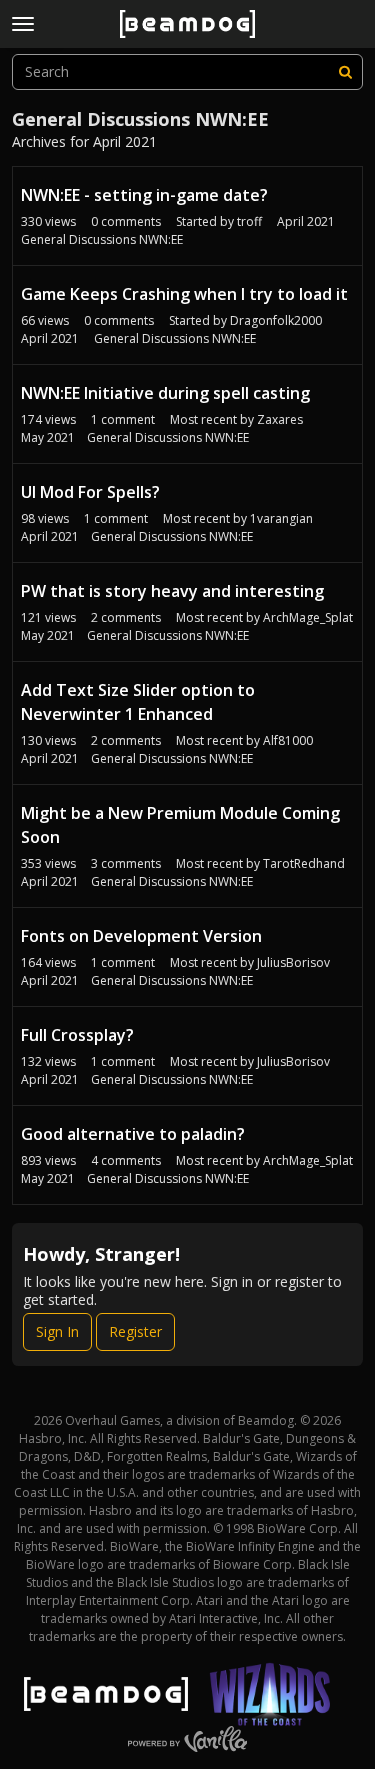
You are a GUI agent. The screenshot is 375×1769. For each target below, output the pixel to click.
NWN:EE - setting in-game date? (144, 195)
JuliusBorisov (293, 962)
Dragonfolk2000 (276, 320)
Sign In (57, 1331)
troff (249, 221)
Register (135, 1331)
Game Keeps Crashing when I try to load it (184, 294)
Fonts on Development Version (141, 936)
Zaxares (280, 419)
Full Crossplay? (77, 1035)
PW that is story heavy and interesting (172, 591)
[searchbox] (187, 72)
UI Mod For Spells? (90, 492)
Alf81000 (288, 740)
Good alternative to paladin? (133, 1134)
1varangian (281, 518)
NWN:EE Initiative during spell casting (165, 393)
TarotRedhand (304, 863)
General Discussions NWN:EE (102, 239)
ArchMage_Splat (308, 617)
